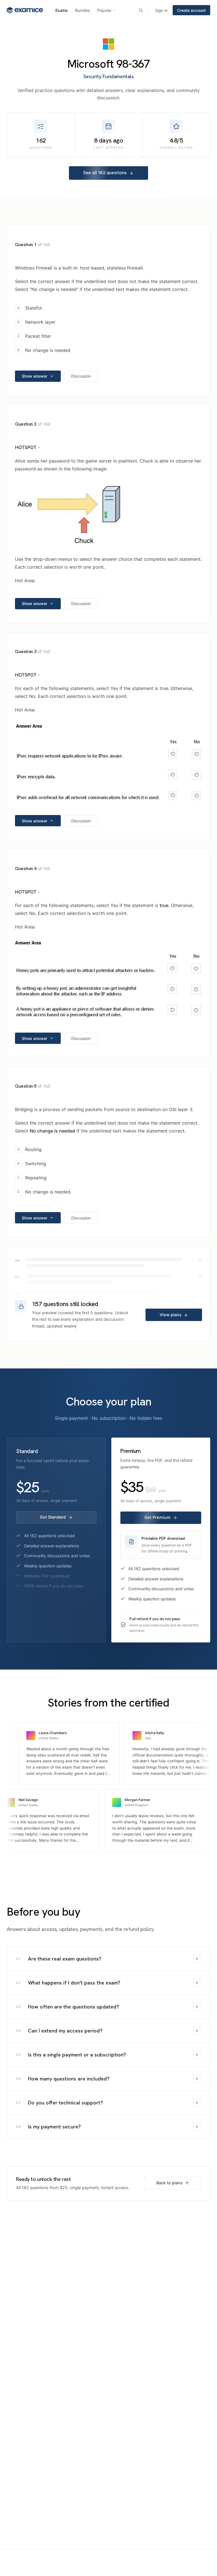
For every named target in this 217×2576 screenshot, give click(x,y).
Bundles (83, 10)
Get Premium (157, 1517)
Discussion (81, 376)
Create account (191, 10)
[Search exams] (141, 10)
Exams (62, 10)
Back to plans (169, 2183)
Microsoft (91, 64)
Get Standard (53, 1517)
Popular (104, 10)
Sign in (161, 10)
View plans (171, 1315)
